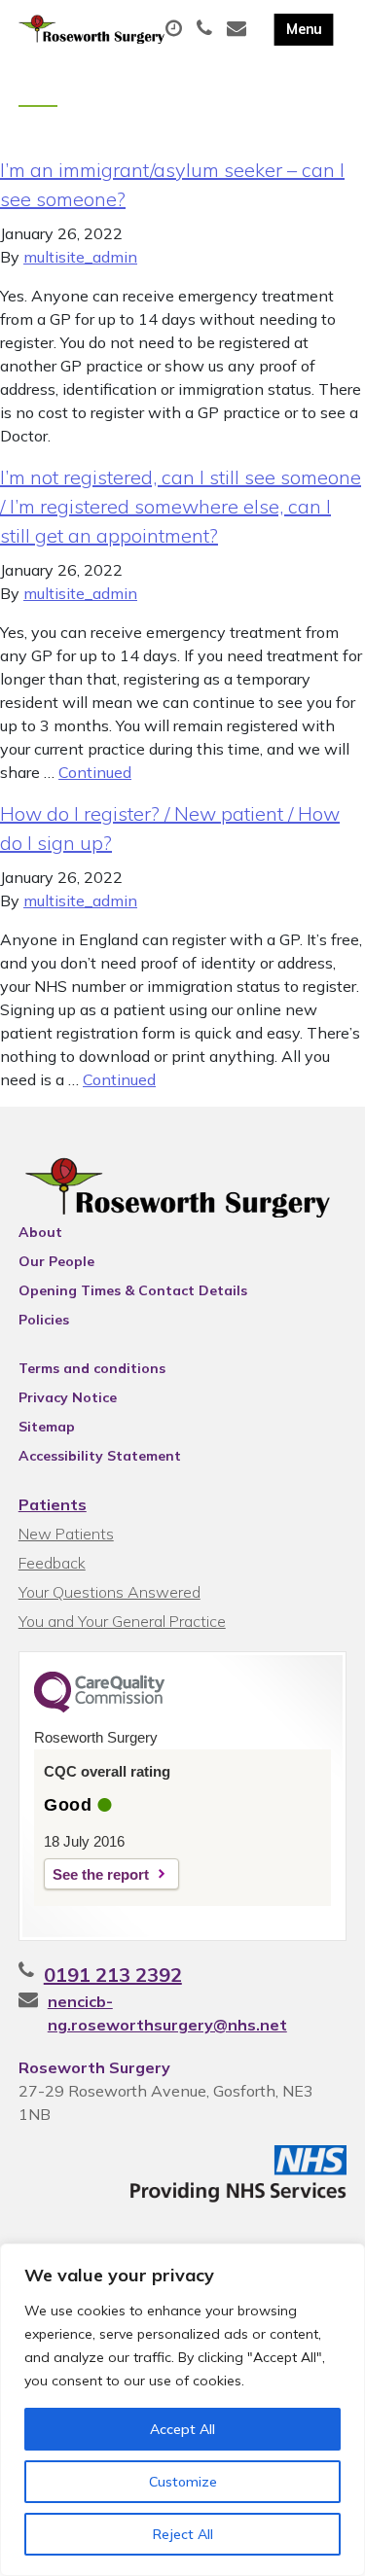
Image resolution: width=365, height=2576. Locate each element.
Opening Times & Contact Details (133, 1290)
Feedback (52, 1563)
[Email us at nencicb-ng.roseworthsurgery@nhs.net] (239, 29)
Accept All (182, 2429)
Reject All (183, 2534)
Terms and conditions (92, 1368)
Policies (44, 1320)
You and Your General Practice (122, 1621)
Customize (183, 2482)
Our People (56, 1261)
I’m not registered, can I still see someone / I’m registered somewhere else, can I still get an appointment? (181, 506)
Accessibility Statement (100, 1456)
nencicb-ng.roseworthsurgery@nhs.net (167, 2013)
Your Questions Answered (109, 1592)
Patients (53, 1504)
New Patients (66, 1534)
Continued (95, 772)
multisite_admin (80, 257)
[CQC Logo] (99, 1708)
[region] (182, 2410)
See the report (101, 1874)
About (40, 1232)
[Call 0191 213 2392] (207, 29)
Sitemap (47, 1427)
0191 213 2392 (113, 1975)
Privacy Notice (68, 1397)
